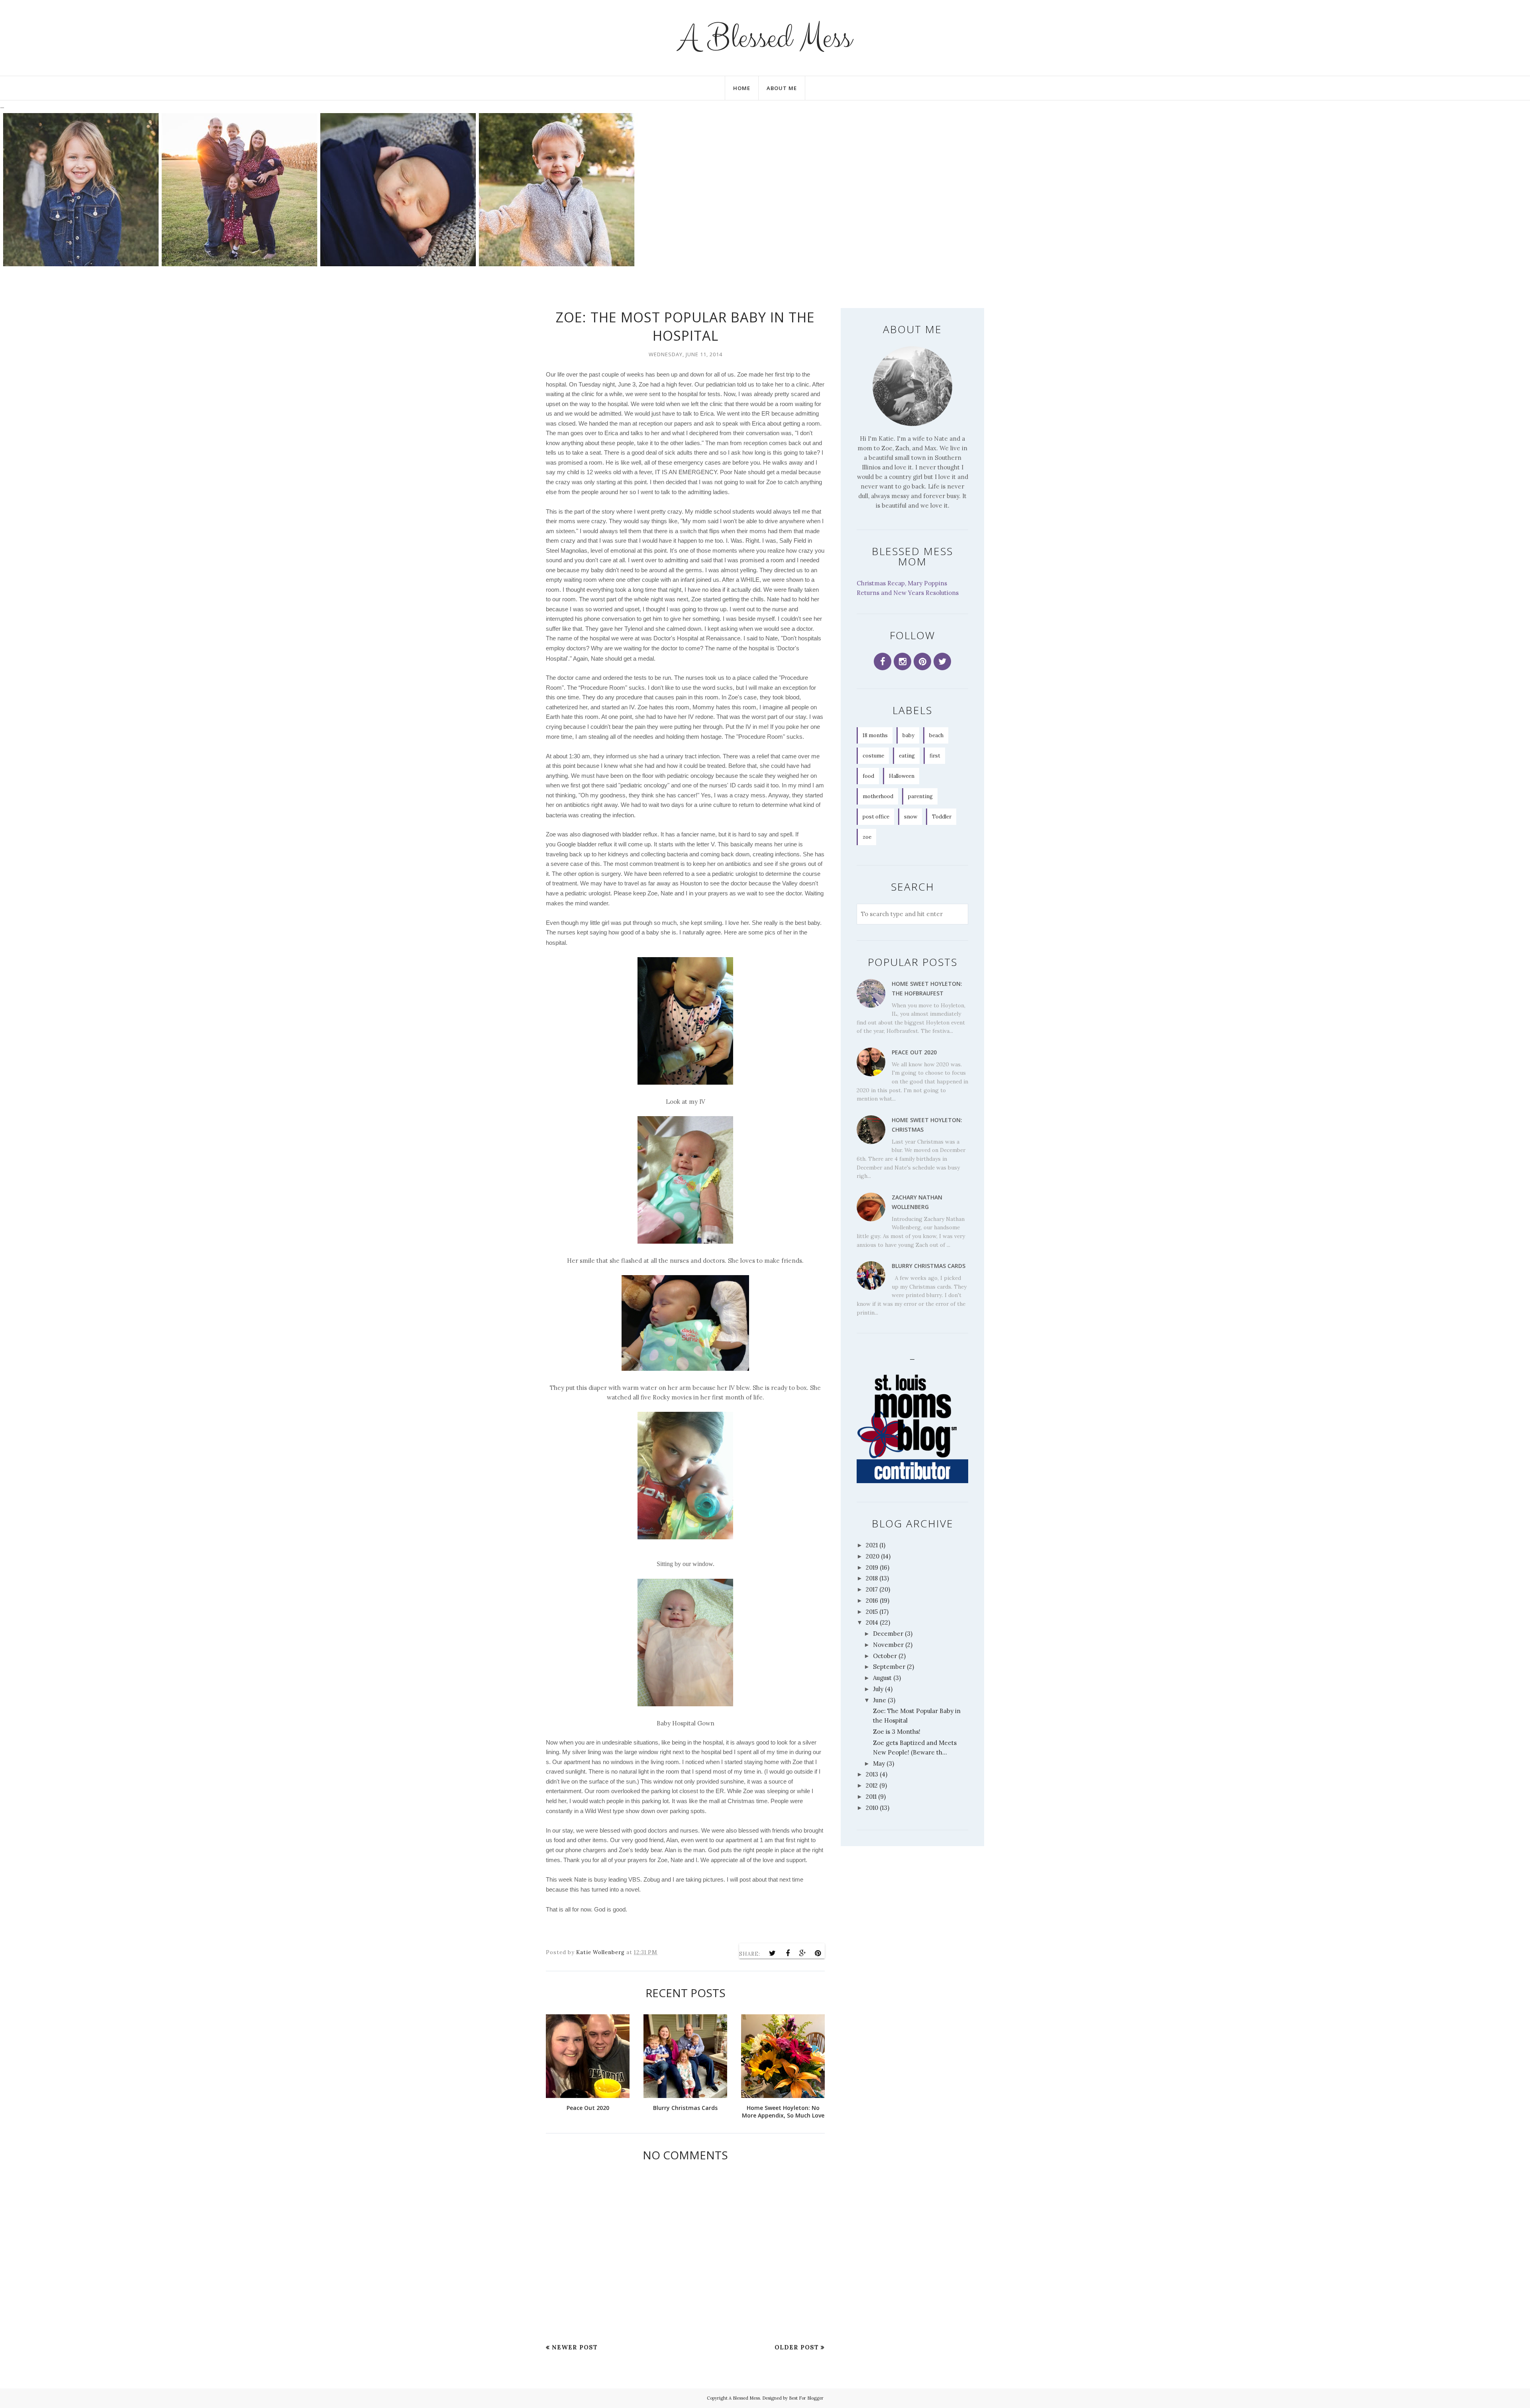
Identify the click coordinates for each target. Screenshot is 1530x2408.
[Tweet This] (773, 1953)
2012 (872, 1785)
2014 (872, 1622)
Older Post (797, 2347)
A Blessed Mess (765, 38)
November (888, 1645)
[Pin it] (818, 1953)
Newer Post (575, 2347)
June (880, 1700)
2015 (872, 1612)
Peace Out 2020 (914, 1052)
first (935, 756)
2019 (872, 1567)
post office (876, 817)
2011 (871, 1797)
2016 (872, 1600)
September (889, 1667)
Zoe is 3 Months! (897, 1732)
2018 (872, 1578)
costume (873, 756)
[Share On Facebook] (788, 1953)
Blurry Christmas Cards (929, 1266)
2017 (872, 1589)
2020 (873, 1556)
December (888, 1634)
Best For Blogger (806, 2398)
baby (908, 735)
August (882, 1678)
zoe (867, 837)
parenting (920, 796)
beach (936, 735)
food (868, 776)
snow (911, 817)
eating (907, 756)
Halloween (902, 776)
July (878, 1689)
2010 (872, 1808)
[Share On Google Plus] (803, 1953)
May (879, 1763)
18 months (875, 735)
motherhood (878, 796)
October (885, 1656)
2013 (872, 1774)
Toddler (942, 817)
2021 (872, 1545)
